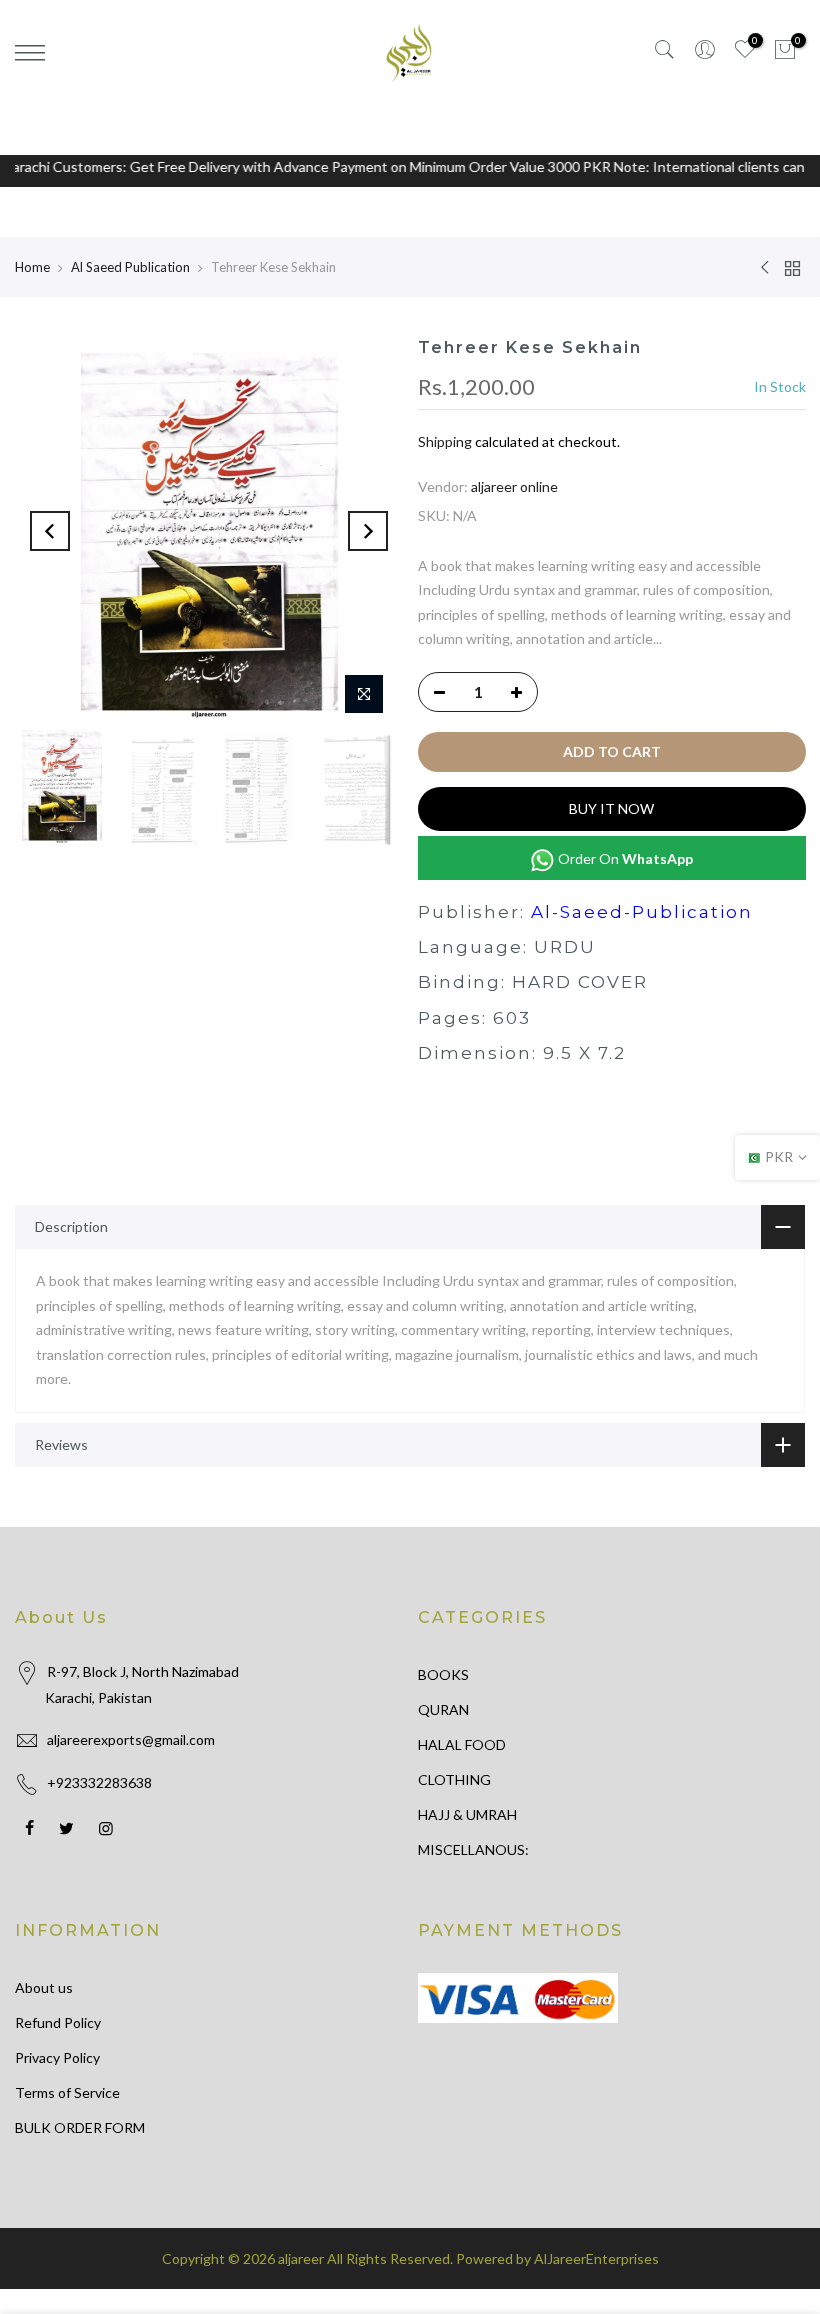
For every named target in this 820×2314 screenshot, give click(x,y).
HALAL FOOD (462, 1744)
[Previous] (50, 531)
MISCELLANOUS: (473, 1849)
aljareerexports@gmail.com (131, 1739)
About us (44, 1987)
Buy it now (611, 808)
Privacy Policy (57, 2057)
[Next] (368, 531)
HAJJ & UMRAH (467, 1814)
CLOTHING (454, 1779)
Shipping (445, 441)
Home (32, 267)
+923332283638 (99, 1782)
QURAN (443, 1709)
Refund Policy (58, 2022)
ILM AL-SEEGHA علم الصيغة (200, 2233)
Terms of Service (67, 2092)
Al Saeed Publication (130, 267)
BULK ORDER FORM (80, 2127)
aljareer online (514, 486)
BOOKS (443, 1674)
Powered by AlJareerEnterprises (557, 2258)
